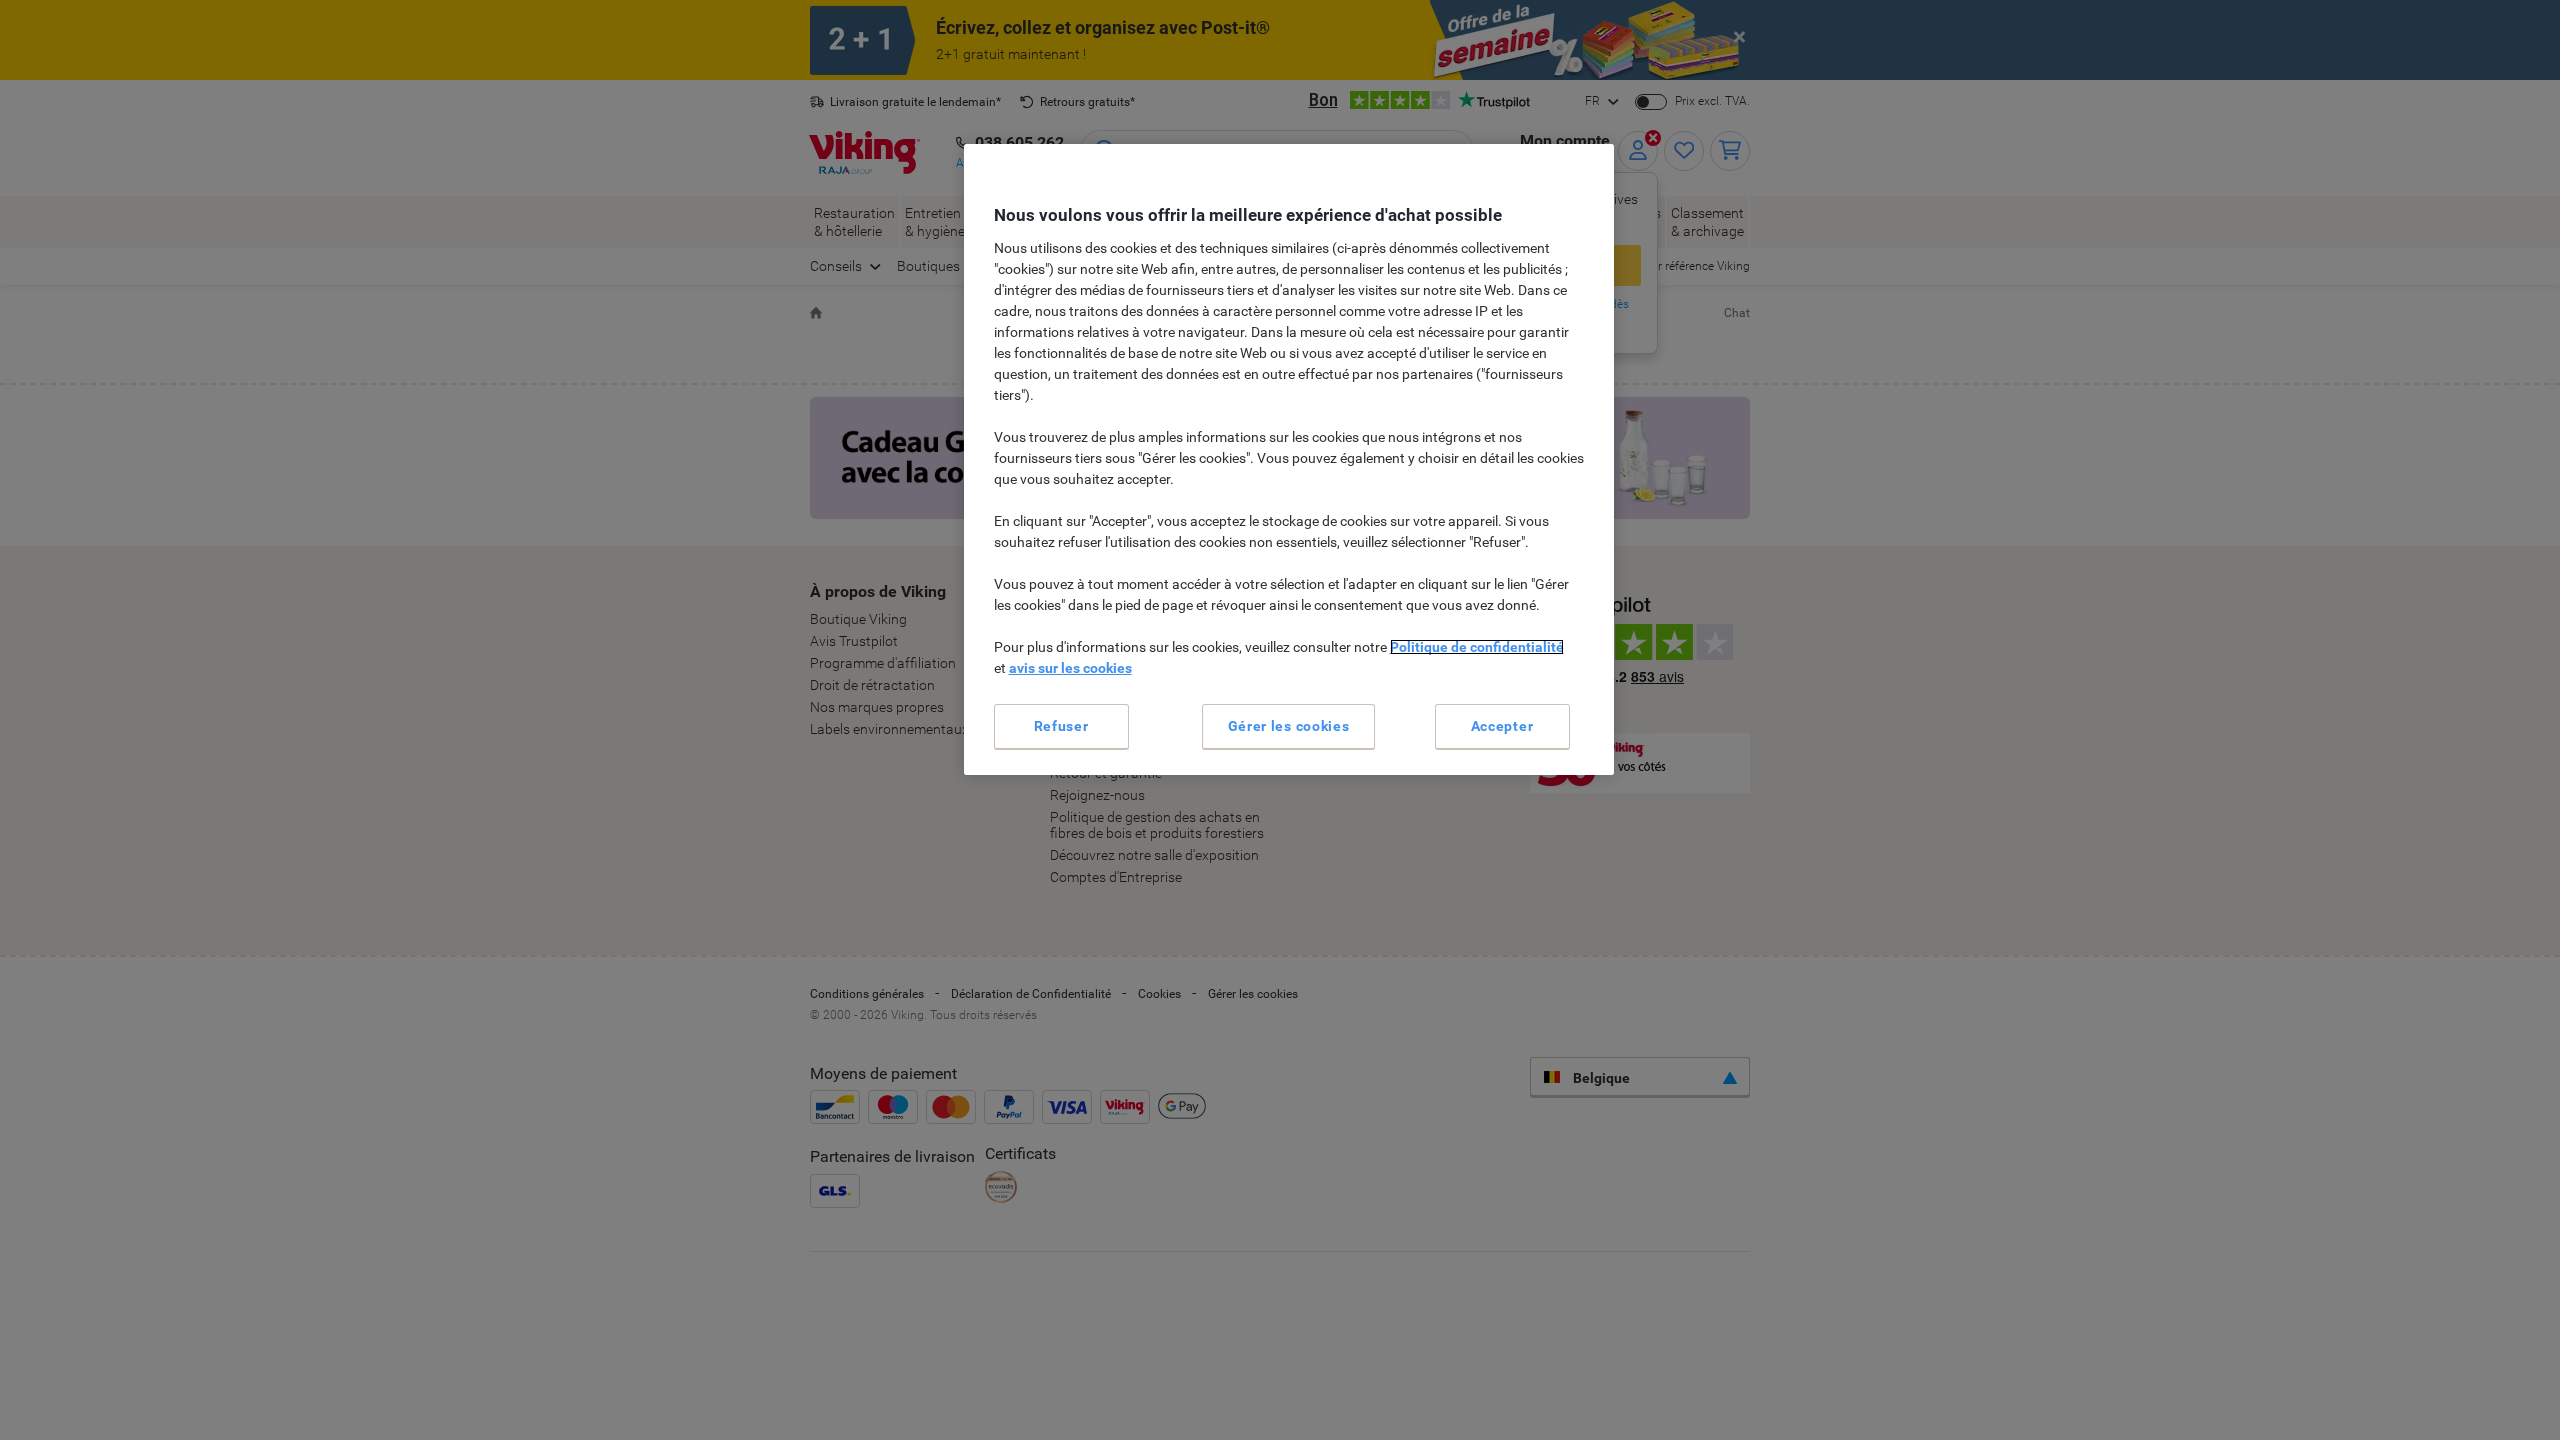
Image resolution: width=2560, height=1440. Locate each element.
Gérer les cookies (1289, 726)
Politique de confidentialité (1477, 647)
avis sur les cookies (1070, 668)
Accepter (1502, 726)
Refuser (1061, 726)
